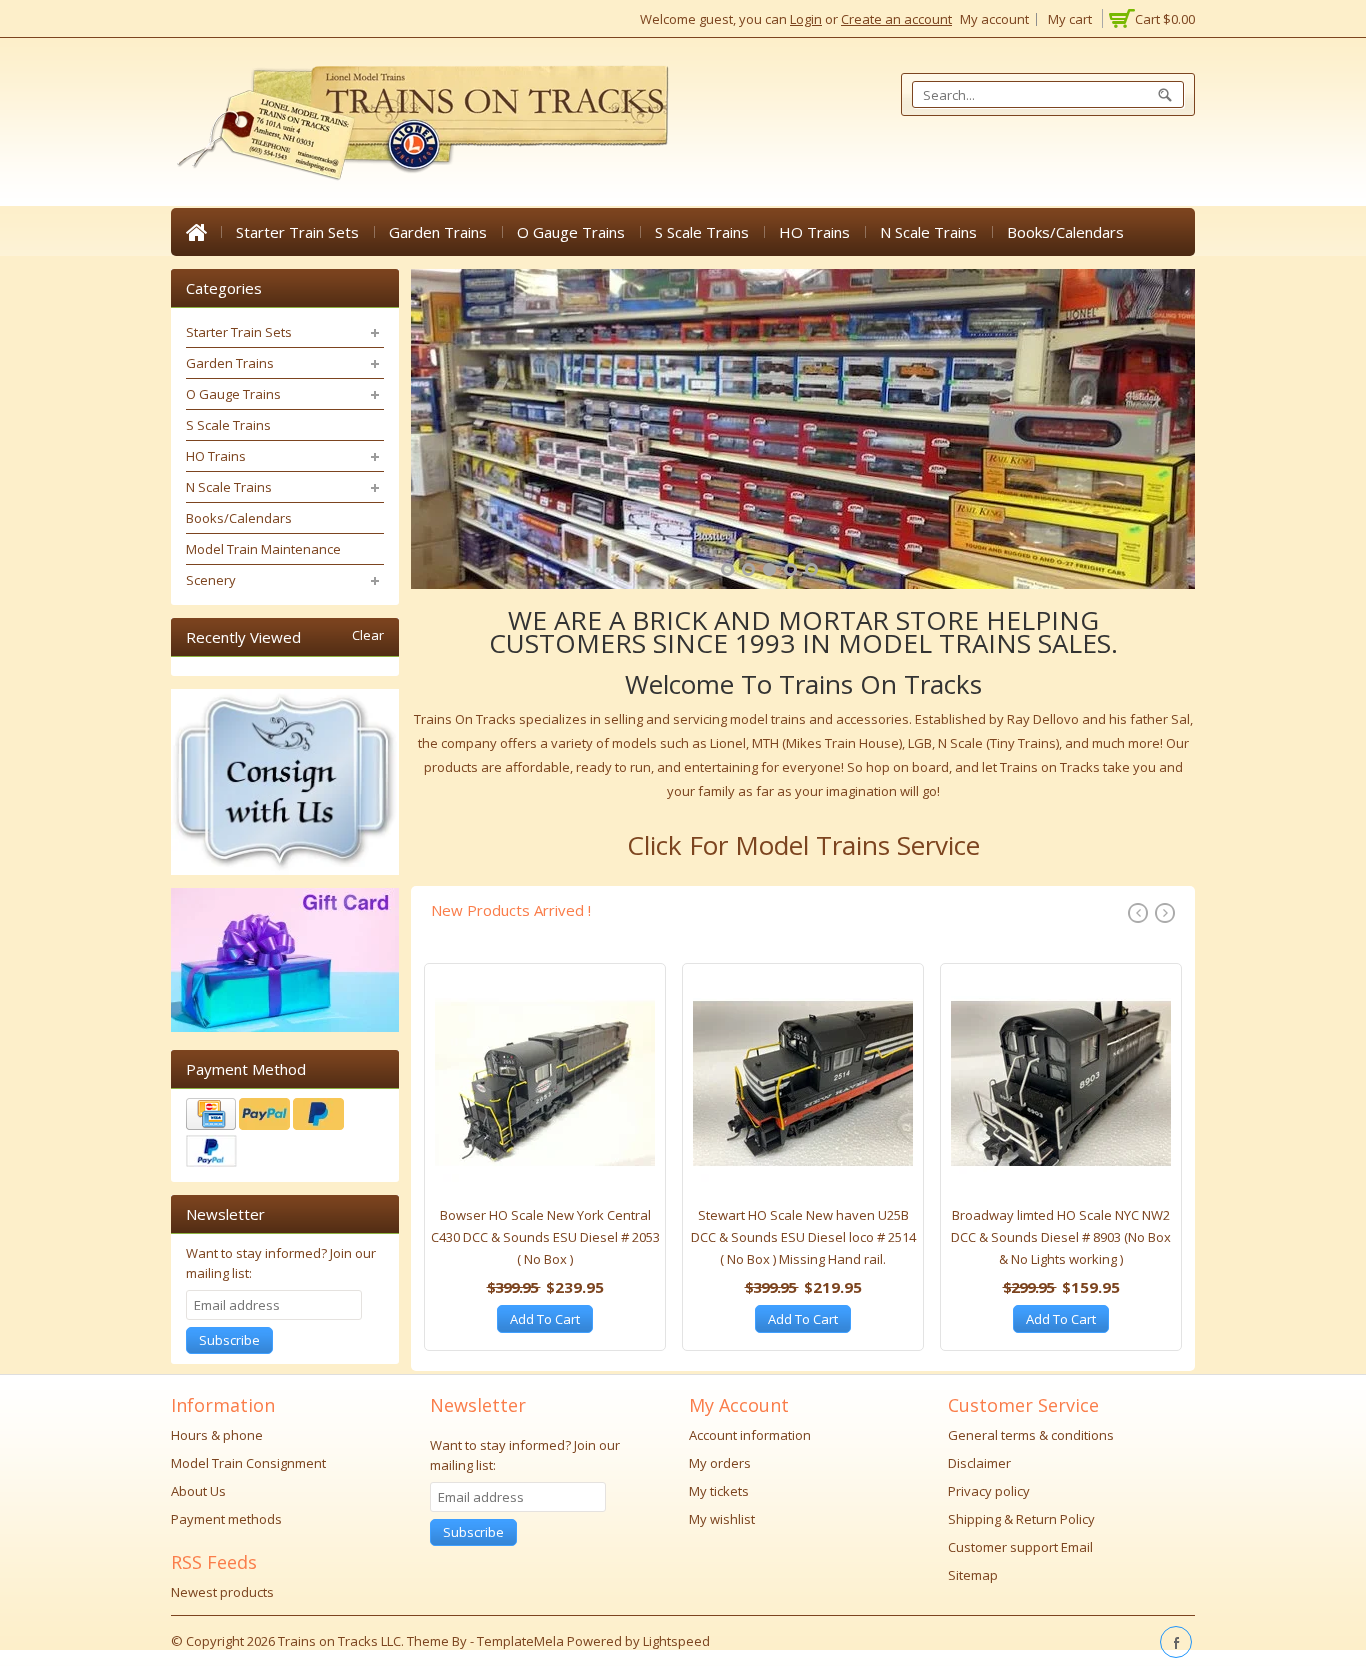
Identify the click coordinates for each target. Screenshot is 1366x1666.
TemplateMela (522, 1641)
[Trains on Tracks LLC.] (421, 123)
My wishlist (722, 1519)
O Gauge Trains (571, 232)
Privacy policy (989, 1491)
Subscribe (229, 1340)
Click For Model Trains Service (803, 845)
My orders (720, 1463)
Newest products (222, 1592)
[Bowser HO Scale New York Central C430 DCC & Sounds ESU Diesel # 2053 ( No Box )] (545, 1089)
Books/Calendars (1065, 232)
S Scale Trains (702, 232)
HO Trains (814, 232)
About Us (198, 1491)
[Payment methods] (285, 1135)
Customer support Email (1020, 1547)
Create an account (896, 19)
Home (196, 232)
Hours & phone (217, 1435)
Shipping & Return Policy (1021, 1519)
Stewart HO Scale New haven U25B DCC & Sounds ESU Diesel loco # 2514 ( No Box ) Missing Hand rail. (803, 1237)
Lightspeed (676, 1641)
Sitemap (973, 1575)
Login (806, 19)
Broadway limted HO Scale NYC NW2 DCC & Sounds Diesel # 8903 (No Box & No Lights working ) (1061, 1237)
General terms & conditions (1031, 1435)
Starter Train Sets (297, 232)
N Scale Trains (928, 232)
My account (994, 19)
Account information (750, 1435)
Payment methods (226, 1519)
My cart (1070, 19)
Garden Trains (438, 232)
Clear (368, 635)
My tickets (719, 1491)
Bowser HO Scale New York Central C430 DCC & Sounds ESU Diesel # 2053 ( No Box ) (545, 1237)
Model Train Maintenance (263, 549)
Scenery (211, 580)
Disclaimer (979, 1463)
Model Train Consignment (248, 1463)
